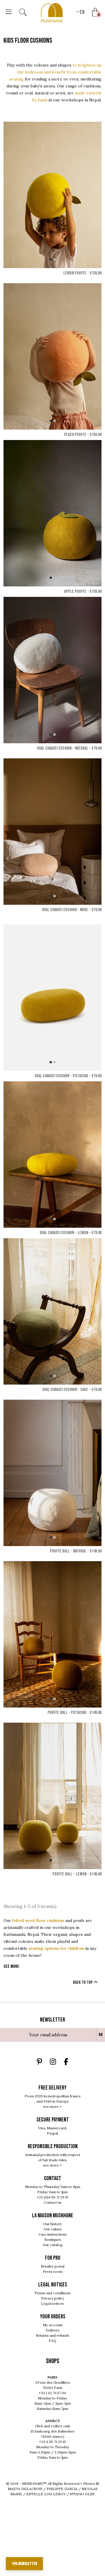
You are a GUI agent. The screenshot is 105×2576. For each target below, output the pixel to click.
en (82, 12)
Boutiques (53, 2240)
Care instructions (53, 2234)
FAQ (52, 2341)
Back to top (83, 1982)
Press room (53, 2271)
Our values (53, 2229)
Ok (101, 2035)
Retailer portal (53, 2266)
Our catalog (53, 2245)
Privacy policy (53, 2298)
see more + (52, 2106)
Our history (52, 2224)
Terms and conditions (52, 2293)
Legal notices (52, 2303)
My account (53, 2325)
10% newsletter (24, 2564)
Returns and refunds (52, 2335)
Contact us (53, 2202)
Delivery (53, 2330)
